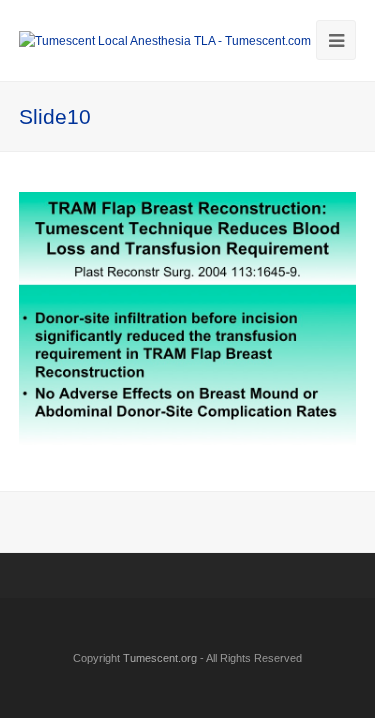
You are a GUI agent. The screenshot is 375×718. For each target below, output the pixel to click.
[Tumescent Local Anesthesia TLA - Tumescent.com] (165, 40)
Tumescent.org (160, 658)
